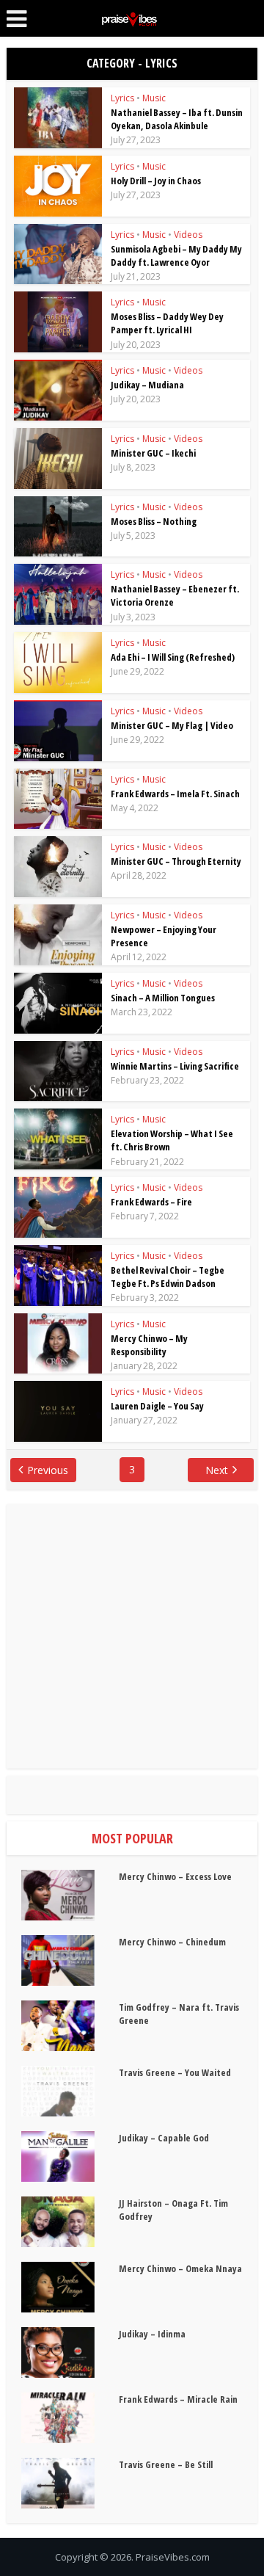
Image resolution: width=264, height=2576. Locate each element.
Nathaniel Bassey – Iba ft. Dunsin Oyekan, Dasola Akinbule (177, 119)
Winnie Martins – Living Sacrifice (175, 1066)
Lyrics (122, 98)
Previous (48, 1470)
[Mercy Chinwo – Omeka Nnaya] (70, 2287)
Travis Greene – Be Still (166, 2464)
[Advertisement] (132, 1636)
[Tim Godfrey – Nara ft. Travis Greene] (70, 2026)
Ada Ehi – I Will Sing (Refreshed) (173, 657)
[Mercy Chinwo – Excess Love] (70, 1895)
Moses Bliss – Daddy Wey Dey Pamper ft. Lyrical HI (167, 323)
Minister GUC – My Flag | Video (172, 725)
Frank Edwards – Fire (151, 1202)
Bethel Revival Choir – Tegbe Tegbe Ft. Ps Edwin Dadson (168, 1277)
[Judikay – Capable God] (70, 2156)
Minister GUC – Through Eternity (176, 861)
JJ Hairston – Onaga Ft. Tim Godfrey (173, 2210)
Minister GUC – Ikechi (153, 453)
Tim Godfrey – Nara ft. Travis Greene (179, 2014)
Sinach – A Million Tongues (163, 998)
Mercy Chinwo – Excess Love (175, 1876)
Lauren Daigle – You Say (157, 1406)
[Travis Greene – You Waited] (70, 2091)
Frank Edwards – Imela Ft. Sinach (175, 794)
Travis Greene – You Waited (175, 2072)
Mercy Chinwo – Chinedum (172, 1942)
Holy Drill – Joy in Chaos (156, 181)
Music (154, 98)
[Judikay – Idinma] (70, 2352)
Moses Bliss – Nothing (154, 521)
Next (217, 1470)
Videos (188, 235)
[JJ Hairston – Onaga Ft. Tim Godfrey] (70, 2222)
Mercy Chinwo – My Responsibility (149, 1345)
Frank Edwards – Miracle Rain (178, 2399)
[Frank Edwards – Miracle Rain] (70, 2418)
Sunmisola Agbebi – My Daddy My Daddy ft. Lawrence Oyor (176, 255)
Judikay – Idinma (152, 2334)
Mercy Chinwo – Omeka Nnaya (180, 2268)
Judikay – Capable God (164, 2138)
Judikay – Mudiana (147, 385)
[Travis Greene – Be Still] (70, 2483)
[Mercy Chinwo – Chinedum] (70, 1960)
